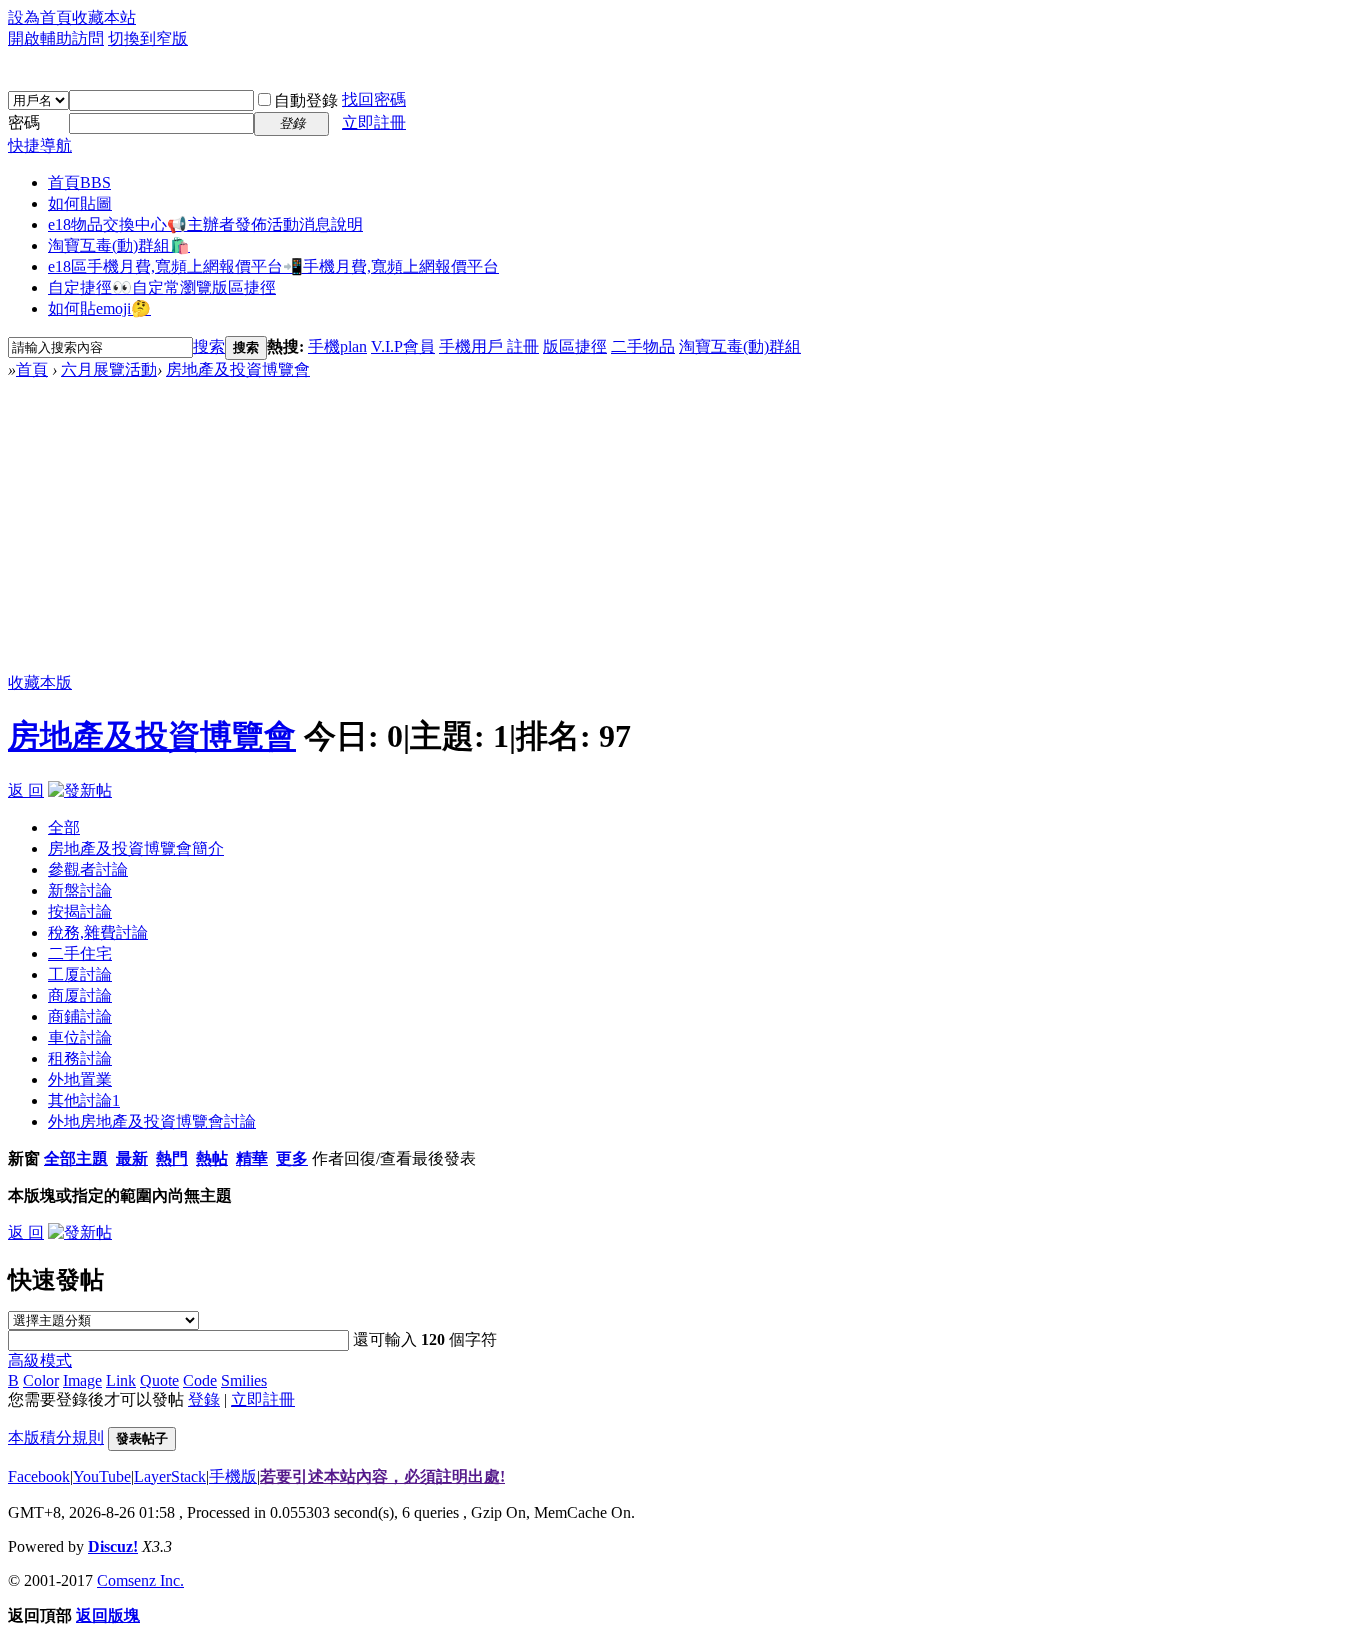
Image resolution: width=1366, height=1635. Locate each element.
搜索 (209, 346)
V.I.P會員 (403, 346)
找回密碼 (374, 99)
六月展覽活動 (109, 369)
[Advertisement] (683, 531)
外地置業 (80, 1079)
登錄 (204, 1399)
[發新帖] (80, 790)
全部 (64, 827)
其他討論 (84, 1100)
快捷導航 (40, 145)
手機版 (233, 1476)
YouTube (102, 1476)
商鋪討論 (80, 1016)
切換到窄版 (148, 38)
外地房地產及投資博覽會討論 (152, 1121)
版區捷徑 (575, 346)
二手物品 (643, 346)
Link (121, 1380)
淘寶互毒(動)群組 (740, 346)
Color (41, 1380)
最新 (132, 1158)
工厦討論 (80, 974)
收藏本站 (104, 17)
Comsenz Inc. (140, 1580)
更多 (292, 1158)
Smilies (244, 1380)
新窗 (24, 1158)
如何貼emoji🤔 (99, 308)
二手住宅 (80, 953)
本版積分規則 (56, 1437)
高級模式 (40, 1360)
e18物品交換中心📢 (205, 224)
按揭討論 (80, 911)
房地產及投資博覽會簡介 (136, 848)
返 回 (26, 790)
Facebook (39, 1476)
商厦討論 (80, 995)
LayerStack (170, 1476)
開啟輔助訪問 (56, 38)
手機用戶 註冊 (489, 346)
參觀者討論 (88, 869)
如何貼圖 (80, 203)
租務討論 (80, 1058)
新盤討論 (80, 890)
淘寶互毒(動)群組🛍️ (119, 245)
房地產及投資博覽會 (238, 369)
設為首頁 (40, 17)
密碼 (24, 122)
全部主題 (76, 1158)
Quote (159, 1380)
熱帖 (212, 1158)
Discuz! (113, 1546)
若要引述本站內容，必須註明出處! (382, 1476)
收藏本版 (40, 682)
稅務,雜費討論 (98, 932)
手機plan (337, 346)
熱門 (172, 1158)
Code (200, 1380)
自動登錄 (306, 100)
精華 (252, 1158)
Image (82, 1380)
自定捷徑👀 (162, 287)
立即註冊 (374, 122)
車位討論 (80, 1037)
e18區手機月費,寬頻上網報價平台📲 (273, 266)
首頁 (79, 182)
